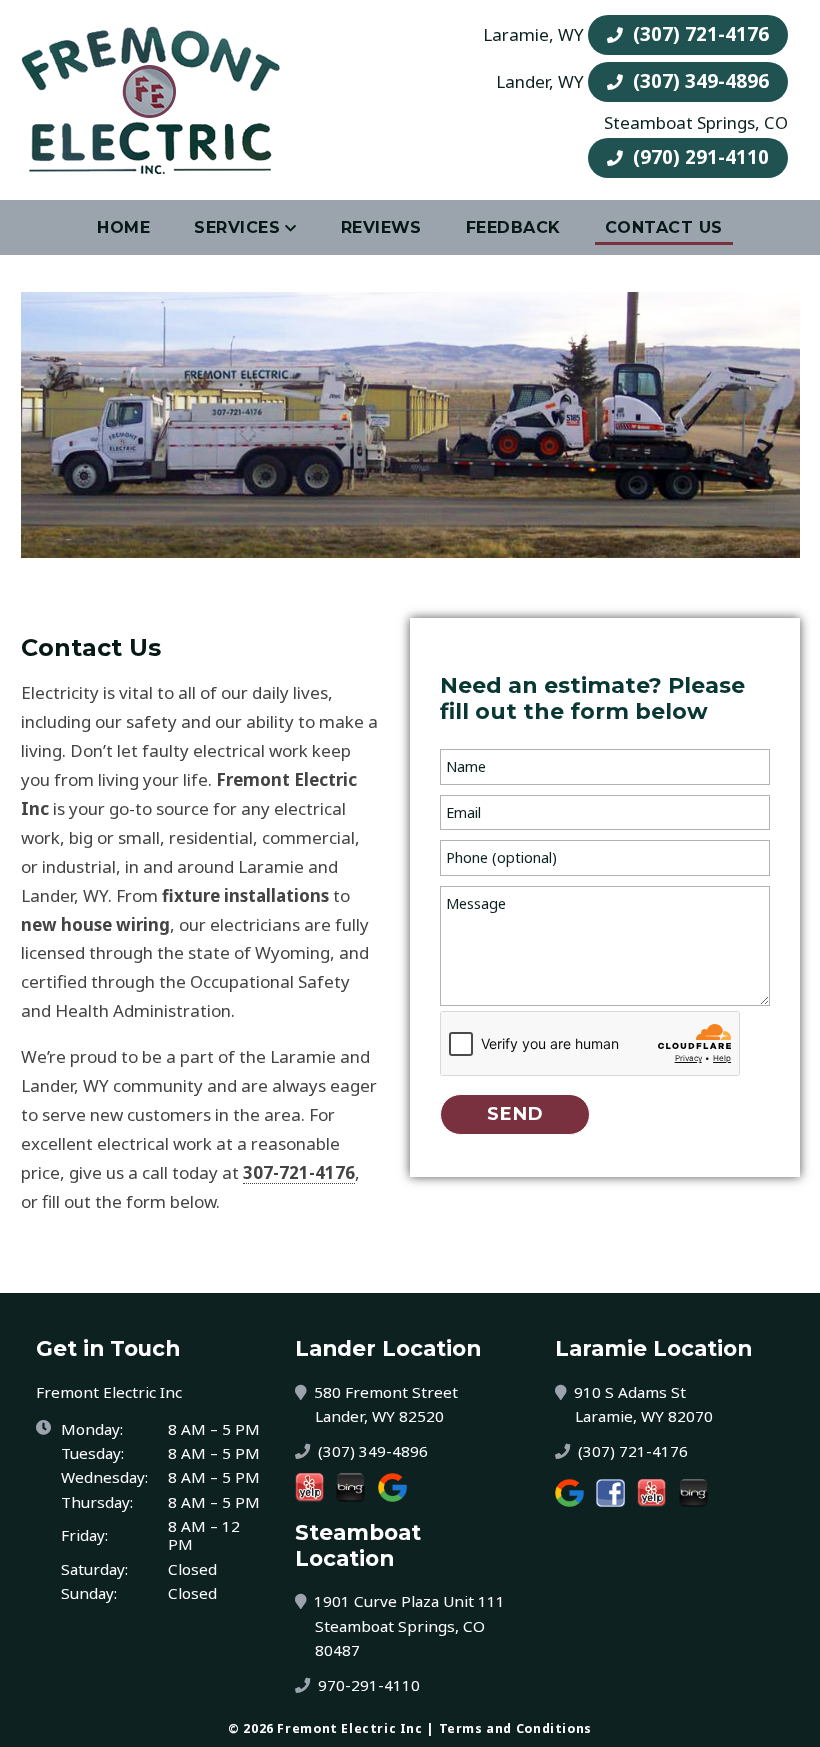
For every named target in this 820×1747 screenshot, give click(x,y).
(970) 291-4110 (698, 156)
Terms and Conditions (515, 1728)
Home (123, 227)
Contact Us (664, 227)
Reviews (381, 227)
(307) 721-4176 (698, 33)
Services (237, 227)
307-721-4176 (299, 1173)
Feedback (513, 227)
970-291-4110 (367, 1685)
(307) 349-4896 (698, 80)
